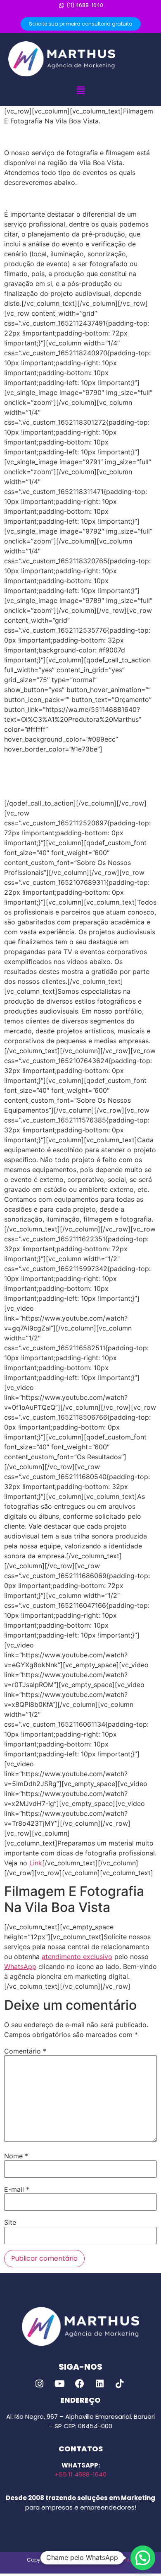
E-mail (17, 2189)
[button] (80, 90)
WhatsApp (20, 1966)
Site (10, 2222)
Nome (16, 2156)
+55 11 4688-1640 (80, 2474)
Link (36, 1863)
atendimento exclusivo (77, 1957)
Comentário (25, 2051)
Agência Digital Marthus (104, 2560)
